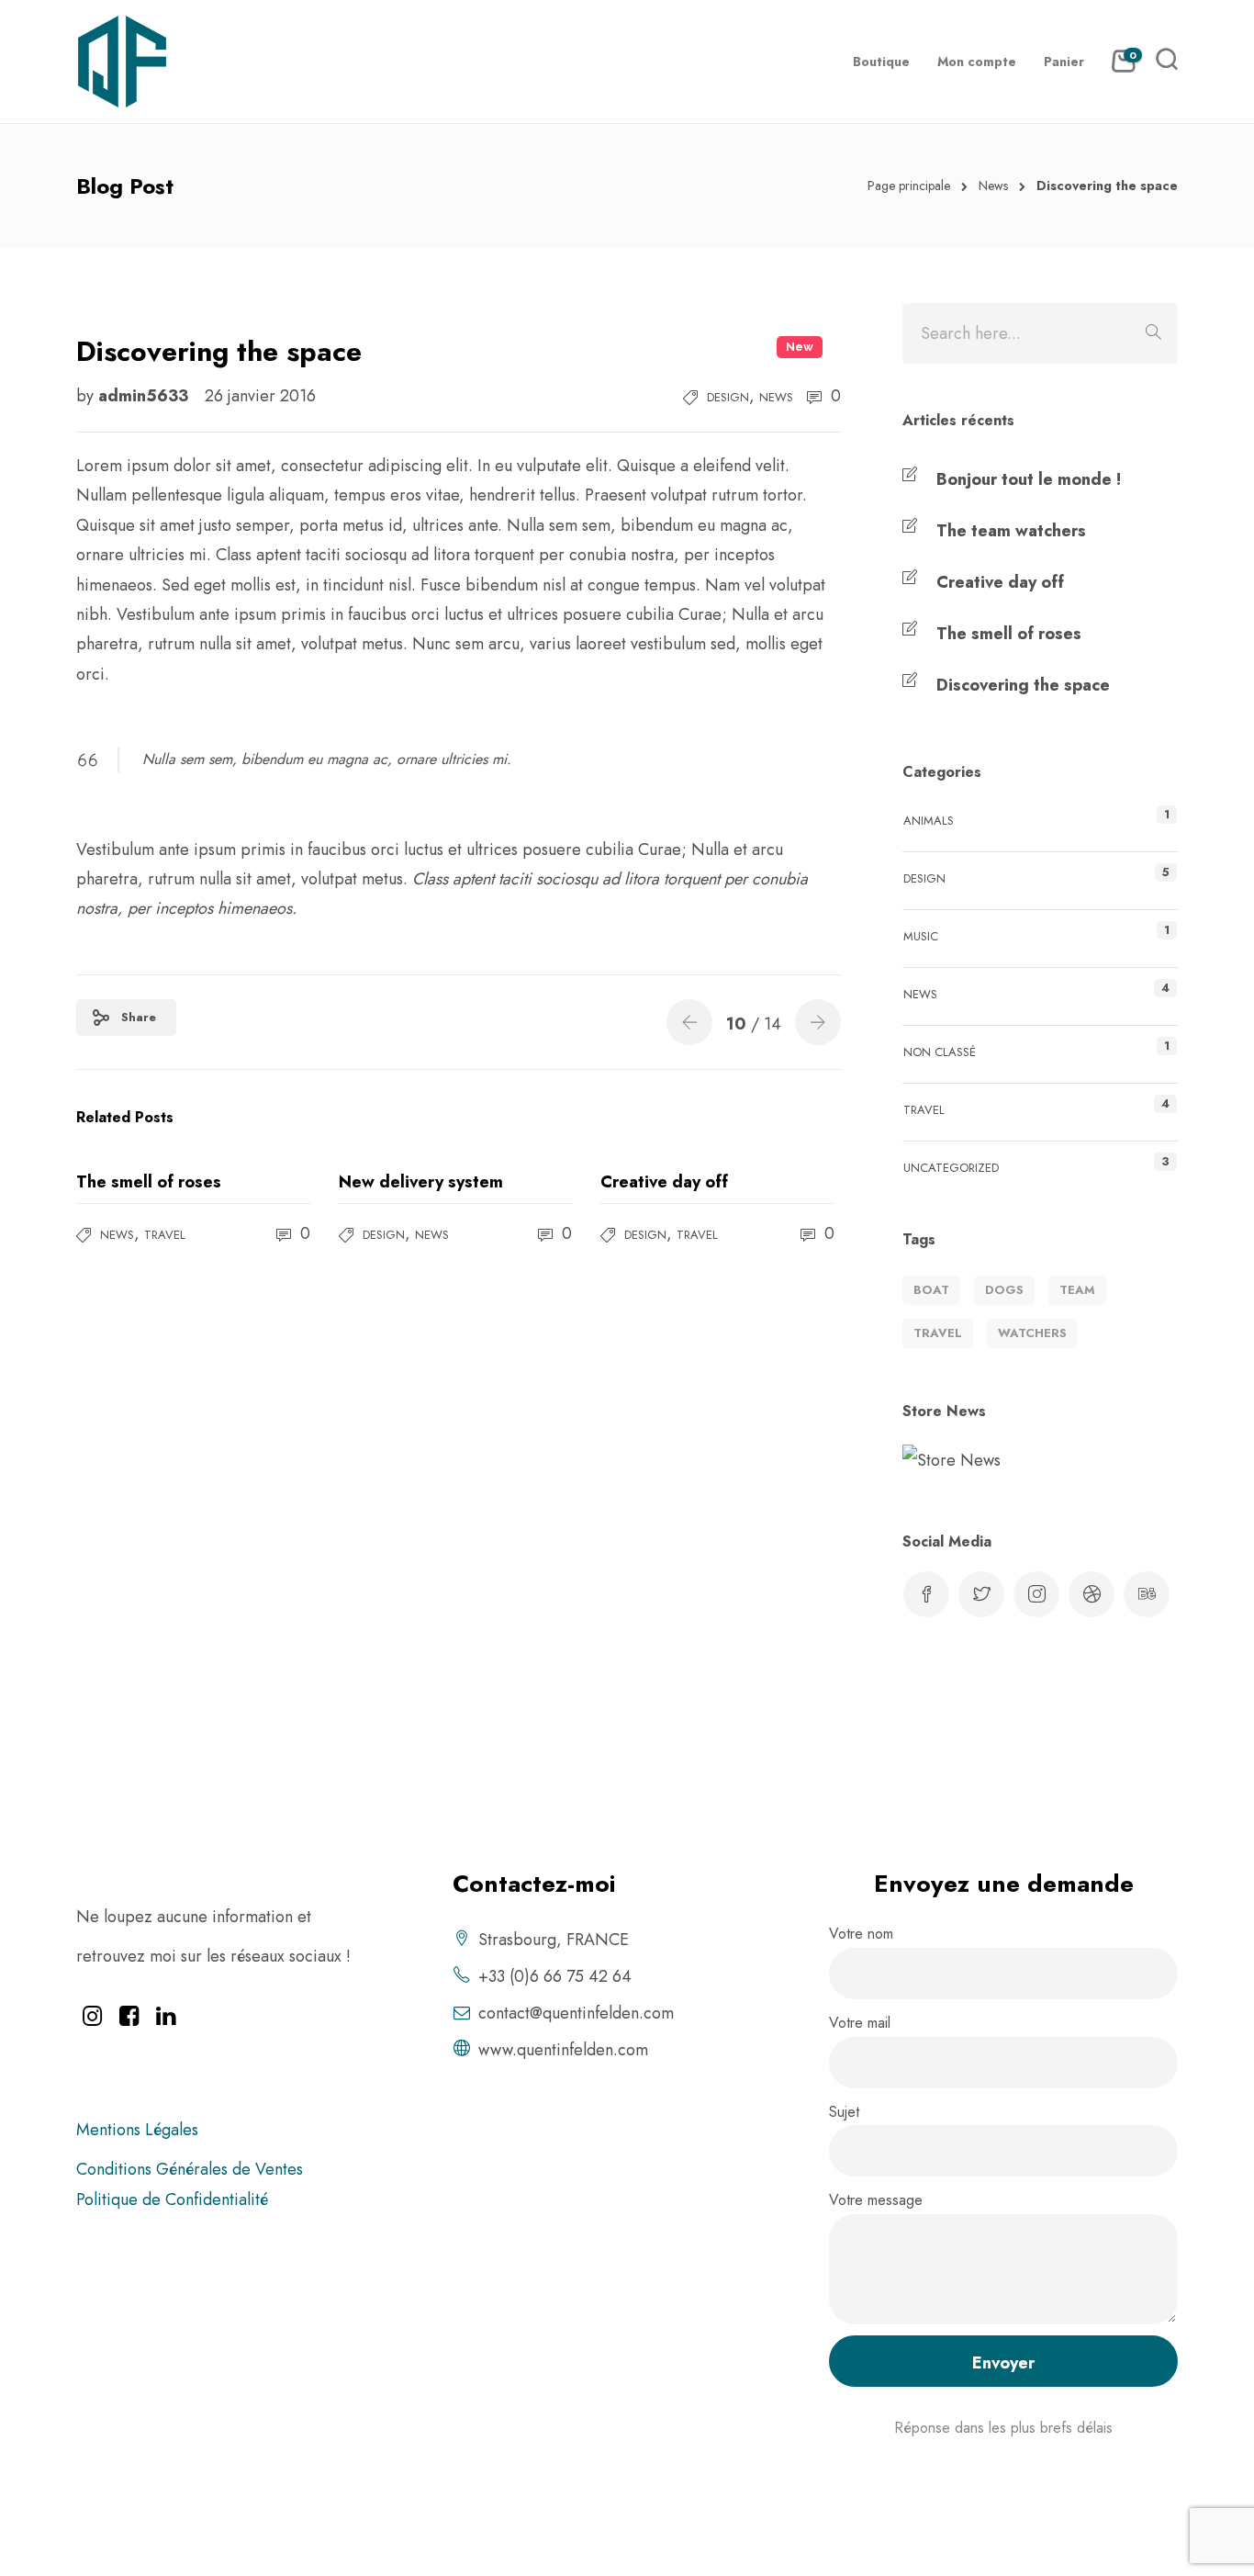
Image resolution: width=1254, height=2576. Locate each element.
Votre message (876, 2200)
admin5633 (146, 396)
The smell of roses (1009, 634)
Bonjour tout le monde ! (1029, 479)
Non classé (940, 1052)
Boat (931, 1290)
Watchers (1032, 1333)
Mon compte (977, 62)
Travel (165, 1235)
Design (728, 397)
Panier (1064, 62)
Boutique (881, 62)
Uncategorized (951, 1168)
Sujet (844, 2112)
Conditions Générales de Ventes (190, 2169)
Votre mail (860, 2023)
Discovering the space (1023, 685)
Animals (929, 821)
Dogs (1004, 1290)
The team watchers (1011, 531)
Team (1077, 1290)
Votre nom (861, 1934)
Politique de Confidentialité (172, 2199)
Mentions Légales (137, 2130)
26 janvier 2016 (260, 396)
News (993, 186)
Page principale (909, 186)
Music (921, 936)
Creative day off (1000, 582)
